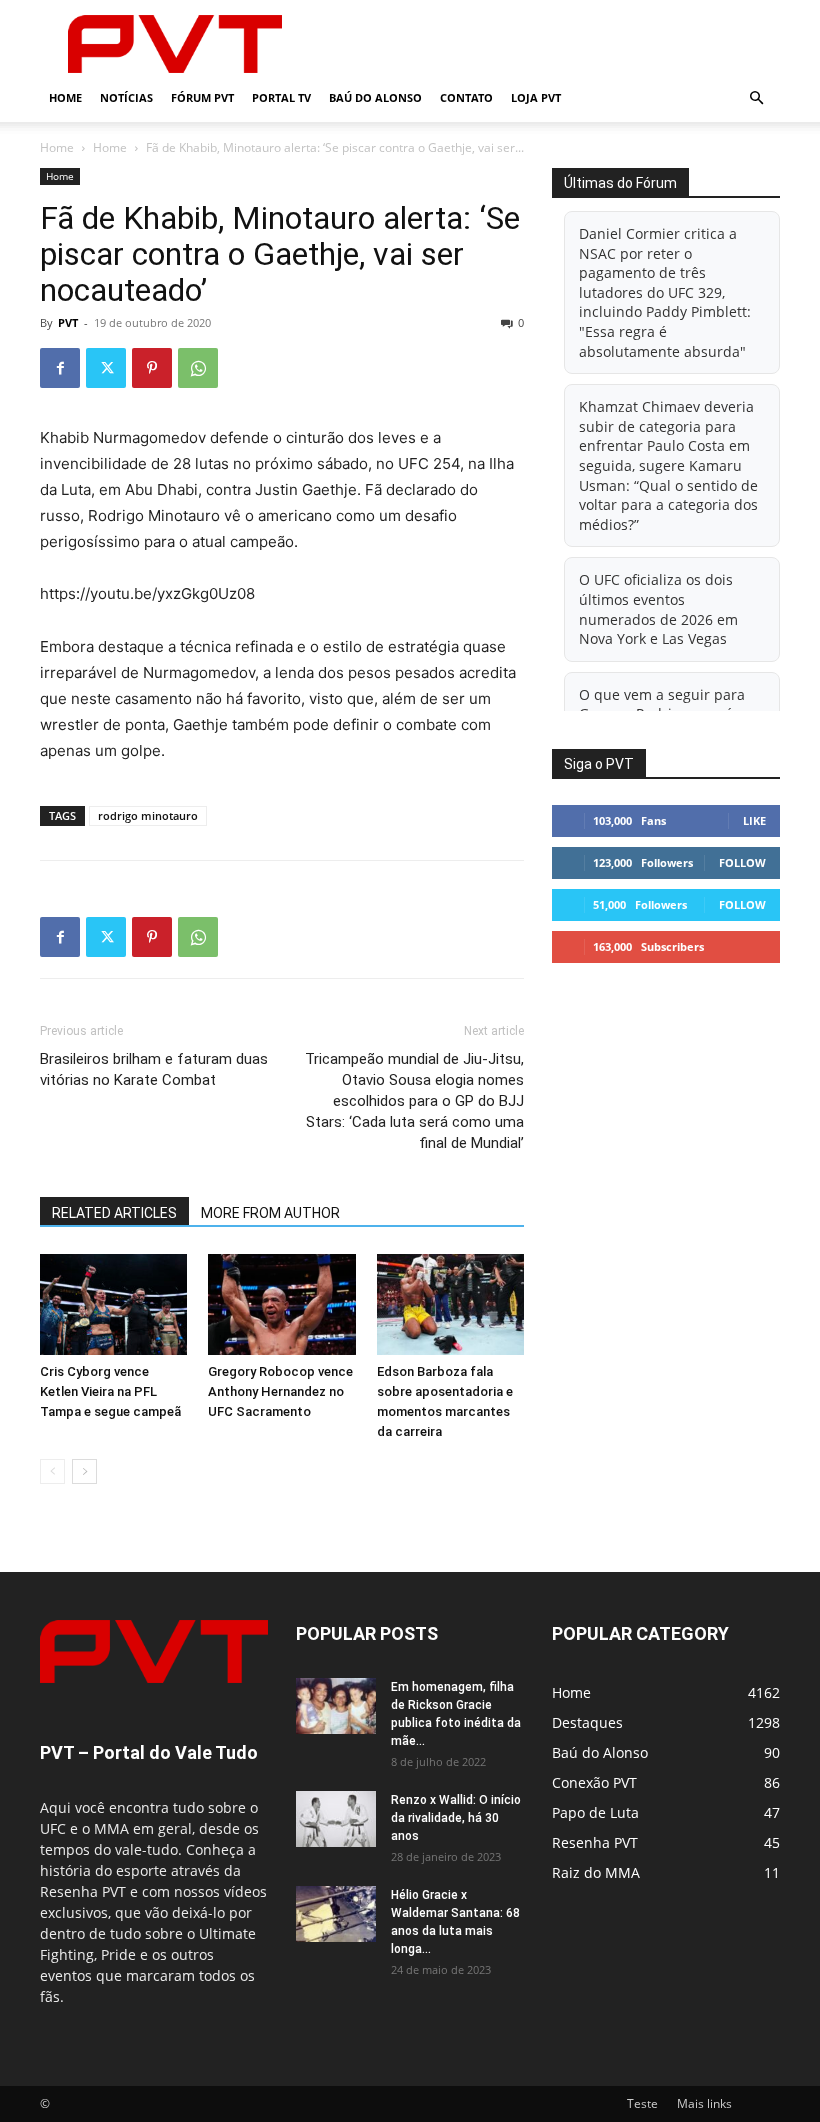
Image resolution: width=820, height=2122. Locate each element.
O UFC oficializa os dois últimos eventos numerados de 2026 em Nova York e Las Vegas (658, 609)
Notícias (126, 97)
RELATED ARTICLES (114, 1213)
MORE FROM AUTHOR (270, 1213)
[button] (756, 98)
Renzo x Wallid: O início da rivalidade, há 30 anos (456, 1818)
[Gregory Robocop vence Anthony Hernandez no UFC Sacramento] (281, 1304)
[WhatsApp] (198, 368)
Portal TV (281, 97)
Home (65, 97)
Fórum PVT (202, 97)
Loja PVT (536, 97)
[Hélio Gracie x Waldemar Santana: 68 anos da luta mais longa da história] (336, 1914)
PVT (68, 322)
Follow (742, 862)
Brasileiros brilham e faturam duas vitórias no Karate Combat (154, 1069)
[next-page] (84, 1471)
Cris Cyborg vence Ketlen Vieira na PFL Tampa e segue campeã (110, 1391)
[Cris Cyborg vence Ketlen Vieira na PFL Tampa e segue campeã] (113, 1304)
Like (754, 820)
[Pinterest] (152, 368)
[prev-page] (52, 1471)
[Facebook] (60, 368)
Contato (466, 97)
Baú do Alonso (375, 97)
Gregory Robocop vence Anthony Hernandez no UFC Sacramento (280, 1391)
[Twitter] (106, 368)
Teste (642, 2103)
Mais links (704, 2103)
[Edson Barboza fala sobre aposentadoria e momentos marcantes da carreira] (450, 1304)
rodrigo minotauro (148, 815)
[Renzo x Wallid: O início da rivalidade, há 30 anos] (336, 1819)
